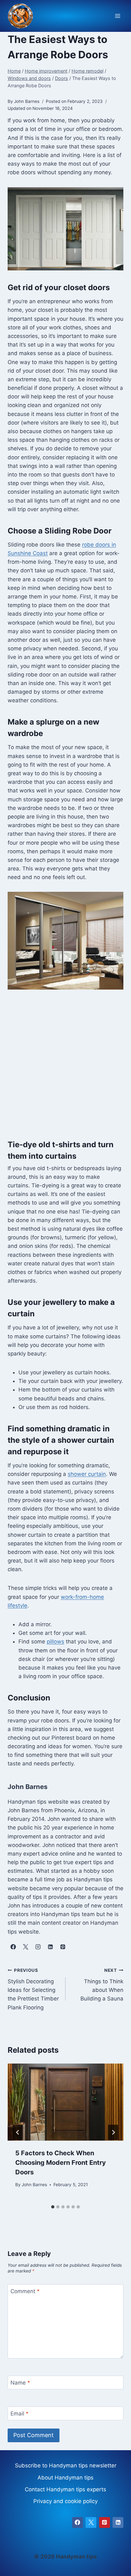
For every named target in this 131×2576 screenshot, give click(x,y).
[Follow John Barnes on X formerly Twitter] (25, 1947)
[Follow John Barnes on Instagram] (38, 1947)
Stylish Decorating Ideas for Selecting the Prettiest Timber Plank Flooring (33, 1989)
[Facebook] (78, 2522)
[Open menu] (117, 16)
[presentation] (65, 2102)
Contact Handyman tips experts (65, 2489)
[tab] (53, 2207)
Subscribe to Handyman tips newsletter (66, 2465)
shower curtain (87, 1474)
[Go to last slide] (18, 2132)
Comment (25, 2291)
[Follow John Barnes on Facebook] (13, 1947)
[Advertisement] (65, 1068)
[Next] (113, 2132)
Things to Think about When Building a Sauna (102, 1985)
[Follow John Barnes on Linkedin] (50, 1947)
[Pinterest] (105, 2522)
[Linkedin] (118, 2522)
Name (20, 2383)
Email (20, 2414)
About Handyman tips (65, 2478)
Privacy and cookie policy (65, 2501)
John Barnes (34, 2185)
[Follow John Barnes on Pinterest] (63, 1947)
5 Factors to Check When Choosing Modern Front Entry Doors (61, 2163)
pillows (55, 1642)
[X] (91, 2522)
